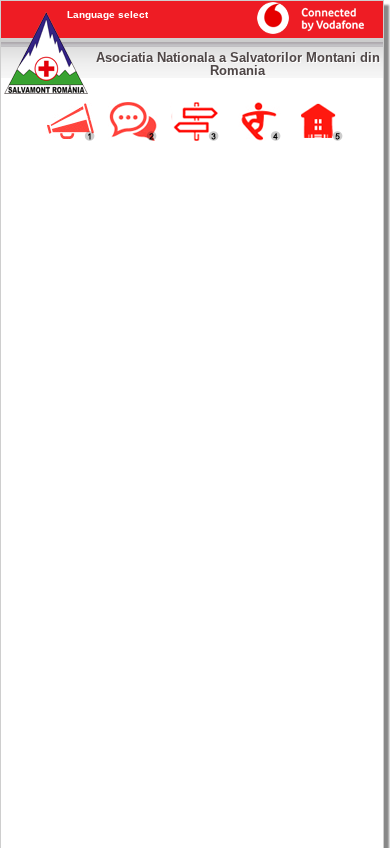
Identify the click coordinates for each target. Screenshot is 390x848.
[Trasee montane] (195, 138)
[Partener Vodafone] (305, 30)
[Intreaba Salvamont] (133, 138)
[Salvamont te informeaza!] (71, 138)
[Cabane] (319, 138)
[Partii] (257, 138)
